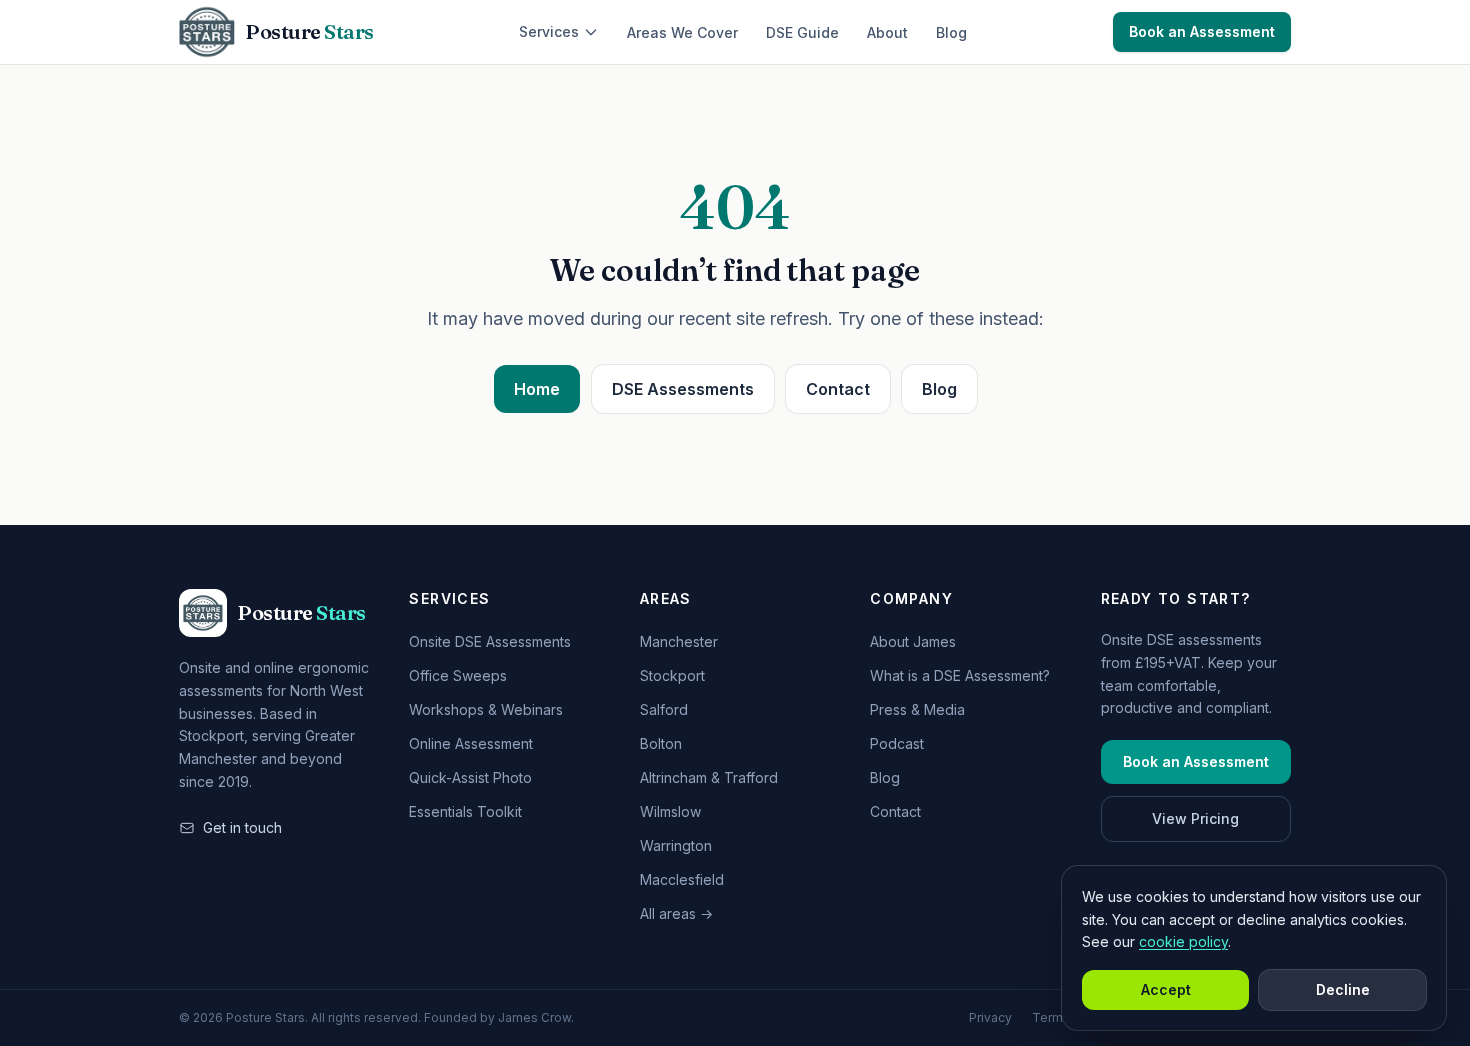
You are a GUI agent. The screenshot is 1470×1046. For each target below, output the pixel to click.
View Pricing (1195, 818)
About (887, 32)
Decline (1343, 989)
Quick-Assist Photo (470, 777)
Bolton (661, 743)
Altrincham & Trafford (709, 777)
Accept (1166, 989)
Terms (1051, 1017)
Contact (838, 389)
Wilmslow (670, 811)
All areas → (676, 913)
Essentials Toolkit (465, 811)
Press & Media (917, 709)
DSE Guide (802, 32)
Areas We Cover (682, 32)
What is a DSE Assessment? (960, 675)
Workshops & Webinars (486, 709)
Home (537, 389)
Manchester (679, 641)
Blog (951, 32)
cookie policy (1183, 941)
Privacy (990, 1017)
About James (913, 641)
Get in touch (242, 827)
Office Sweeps (458, 675)
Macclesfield (682, 879)
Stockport (672, 675)
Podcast (897, 743)
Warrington (676, 845)
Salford (664, 709)
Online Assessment (471, 743)
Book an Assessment (1202, 31)
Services (549, 31)
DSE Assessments (683, 389)
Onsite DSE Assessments (490, 641)
